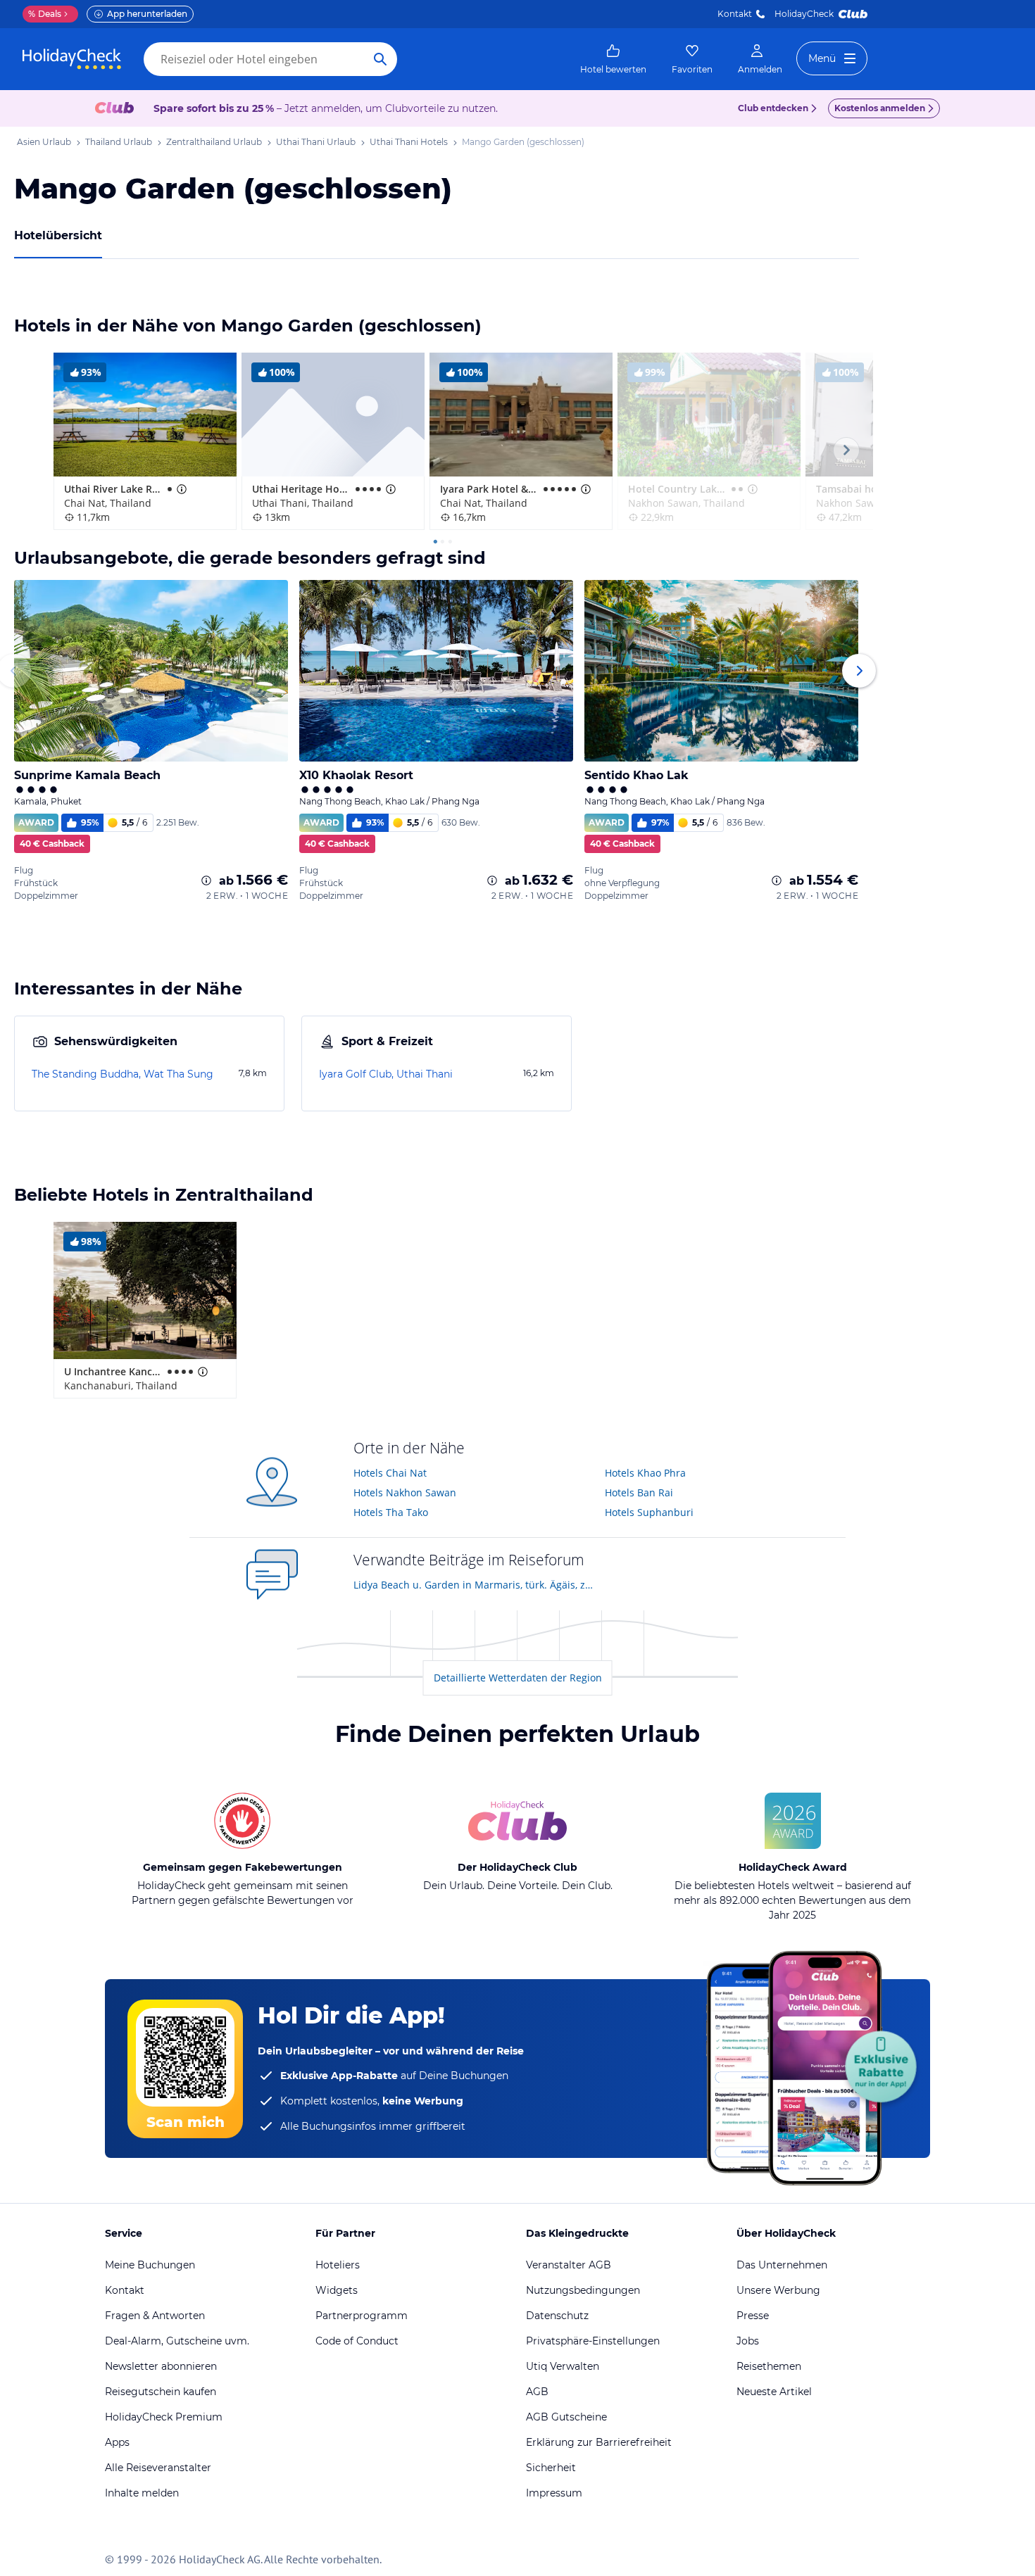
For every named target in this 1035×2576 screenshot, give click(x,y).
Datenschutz (557, 2316)
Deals (45, 14)
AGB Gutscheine (566, 2417)
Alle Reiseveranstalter (158, 2468)
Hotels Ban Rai (639, 1492)
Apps (117, 2442)
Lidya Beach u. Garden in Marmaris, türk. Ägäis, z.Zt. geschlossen (474, 1585)
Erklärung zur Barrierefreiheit (599, 2442)
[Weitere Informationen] (206, 880)
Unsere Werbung (778, 2290)
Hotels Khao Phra (645, 1473)
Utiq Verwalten (563, 2366)
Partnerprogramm (362, 2316)
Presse (753, 2316)
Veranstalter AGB (569, 2265)
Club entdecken (773, 108)
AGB (537, 2392)
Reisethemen (769, 2366)
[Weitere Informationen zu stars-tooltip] (180, 489)
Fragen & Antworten (155, 2316)
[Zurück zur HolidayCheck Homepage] (72, 59)
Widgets (337, 2290)
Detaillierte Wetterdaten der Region (518, 1678)
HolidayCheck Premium (164, 2417)
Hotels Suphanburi (649, 1512)
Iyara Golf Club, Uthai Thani (386, 1074)
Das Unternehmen (782, 2265)
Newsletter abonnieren (161, 2366)
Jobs (748, 2341)
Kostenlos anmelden (880, 108)
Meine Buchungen (150, 2265)
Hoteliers (338, 2265)
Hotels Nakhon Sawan (405, 1492)
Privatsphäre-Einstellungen (593, 2341)
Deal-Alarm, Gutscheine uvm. (177, 2341)
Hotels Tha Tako (391, 1512)
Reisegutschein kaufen (161, 2392)
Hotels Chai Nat (390, 1473)
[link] (613, 59)
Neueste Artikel (774, 2392)
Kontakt (735, 14)
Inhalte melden (142, 2493)
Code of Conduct (357, 2341)
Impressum (554, 2493)
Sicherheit (551, 2468)
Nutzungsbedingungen (583, 2290)
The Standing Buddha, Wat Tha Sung (123, 1074)
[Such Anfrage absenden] (380, 59)
